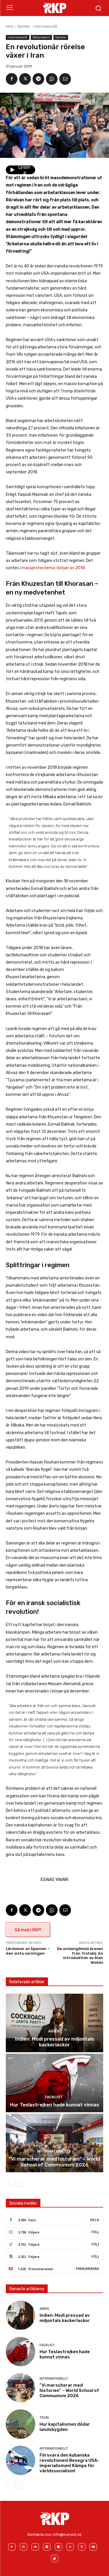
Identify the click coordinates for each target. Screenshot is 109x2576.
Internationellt (46, 26)
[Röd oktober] (55, 2559)
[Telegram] (38, 79)
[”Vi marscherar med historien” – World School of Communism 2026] (54, 2143)
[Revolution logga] (54, 8)
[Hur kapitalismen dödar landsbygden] (20, 2424)
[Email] (65, 79)
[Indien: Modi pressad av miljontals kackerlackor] (54, 2023)
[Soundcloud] (35, 2547)
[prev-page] (9, 2183)
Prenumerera (87, 2269)
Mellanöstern (41, 37)
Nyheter (24, 26)
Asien (54, 2031)
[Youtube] (93, 2547)
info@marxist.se (67, 2534)
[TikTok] (70, 2547)
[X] (25, 79)
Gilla (94, 2220)
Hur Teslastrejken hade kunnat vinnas (54, 2105)
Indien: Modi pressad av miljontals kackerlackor (55, 2042)
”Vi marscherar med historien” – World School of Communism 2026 (54, 2162)
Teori (44, 2418)
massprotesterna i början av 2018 (53, 568)
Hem (10, 26)
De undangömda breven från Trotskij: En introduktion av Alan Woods (80, 1956)
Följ (95, 2232)
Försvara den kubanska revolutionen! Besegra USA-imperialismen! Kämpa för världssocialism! (69, 2463)
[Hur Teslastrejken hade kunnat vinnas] (54, 2083)
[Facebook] (12, 79)
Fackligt (54, 2097)
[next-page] (19, 2183)
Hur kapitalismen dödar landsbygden (65, 2427)
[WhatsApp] (52, 79)
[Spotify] (47, 2547)
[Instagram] (24, 2547)
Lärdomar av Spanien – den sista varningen (28, 1951)
